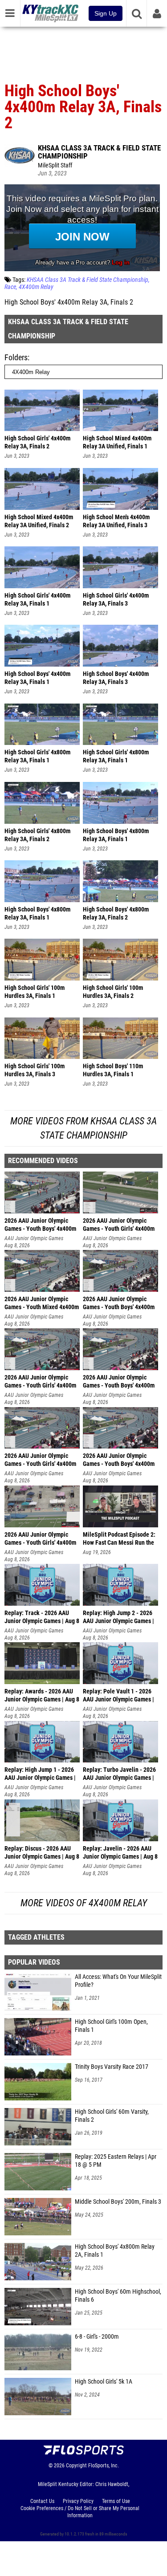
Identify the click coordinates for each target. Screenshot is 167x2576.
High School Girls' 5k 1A (104, 2382)
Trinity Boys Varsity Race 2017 (112, 2067)
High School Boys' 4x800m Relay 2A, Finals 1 (115, 2251)
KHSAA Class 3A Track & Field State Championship (99, 152)
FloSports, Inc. (104, 2466)
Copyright (76, 2466)
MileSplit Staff (55, 165)
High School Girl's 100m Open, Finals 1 (111, 2026)
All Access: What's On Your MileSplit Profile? (118, 1981)
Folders (16, 357)
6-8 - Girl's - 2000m (97, 2337)
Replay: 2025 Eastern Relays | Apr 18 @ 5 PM (116, 2161)
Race (10, 287)
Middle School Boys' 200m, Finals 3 (118, 2202)
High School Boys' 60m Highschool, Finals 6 (118, 2296)
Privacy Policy (78, 2501)
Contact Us (42, 2501)
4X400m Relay (36, 287)
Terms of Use (116, 2501)
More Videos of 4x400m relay (84, 1903)
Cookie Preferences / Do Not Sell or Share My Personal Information (80, 2512)
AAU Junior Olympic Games (34, 1238)
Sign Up (106, 13)
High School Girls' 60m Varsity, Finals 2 (112, 2116)
